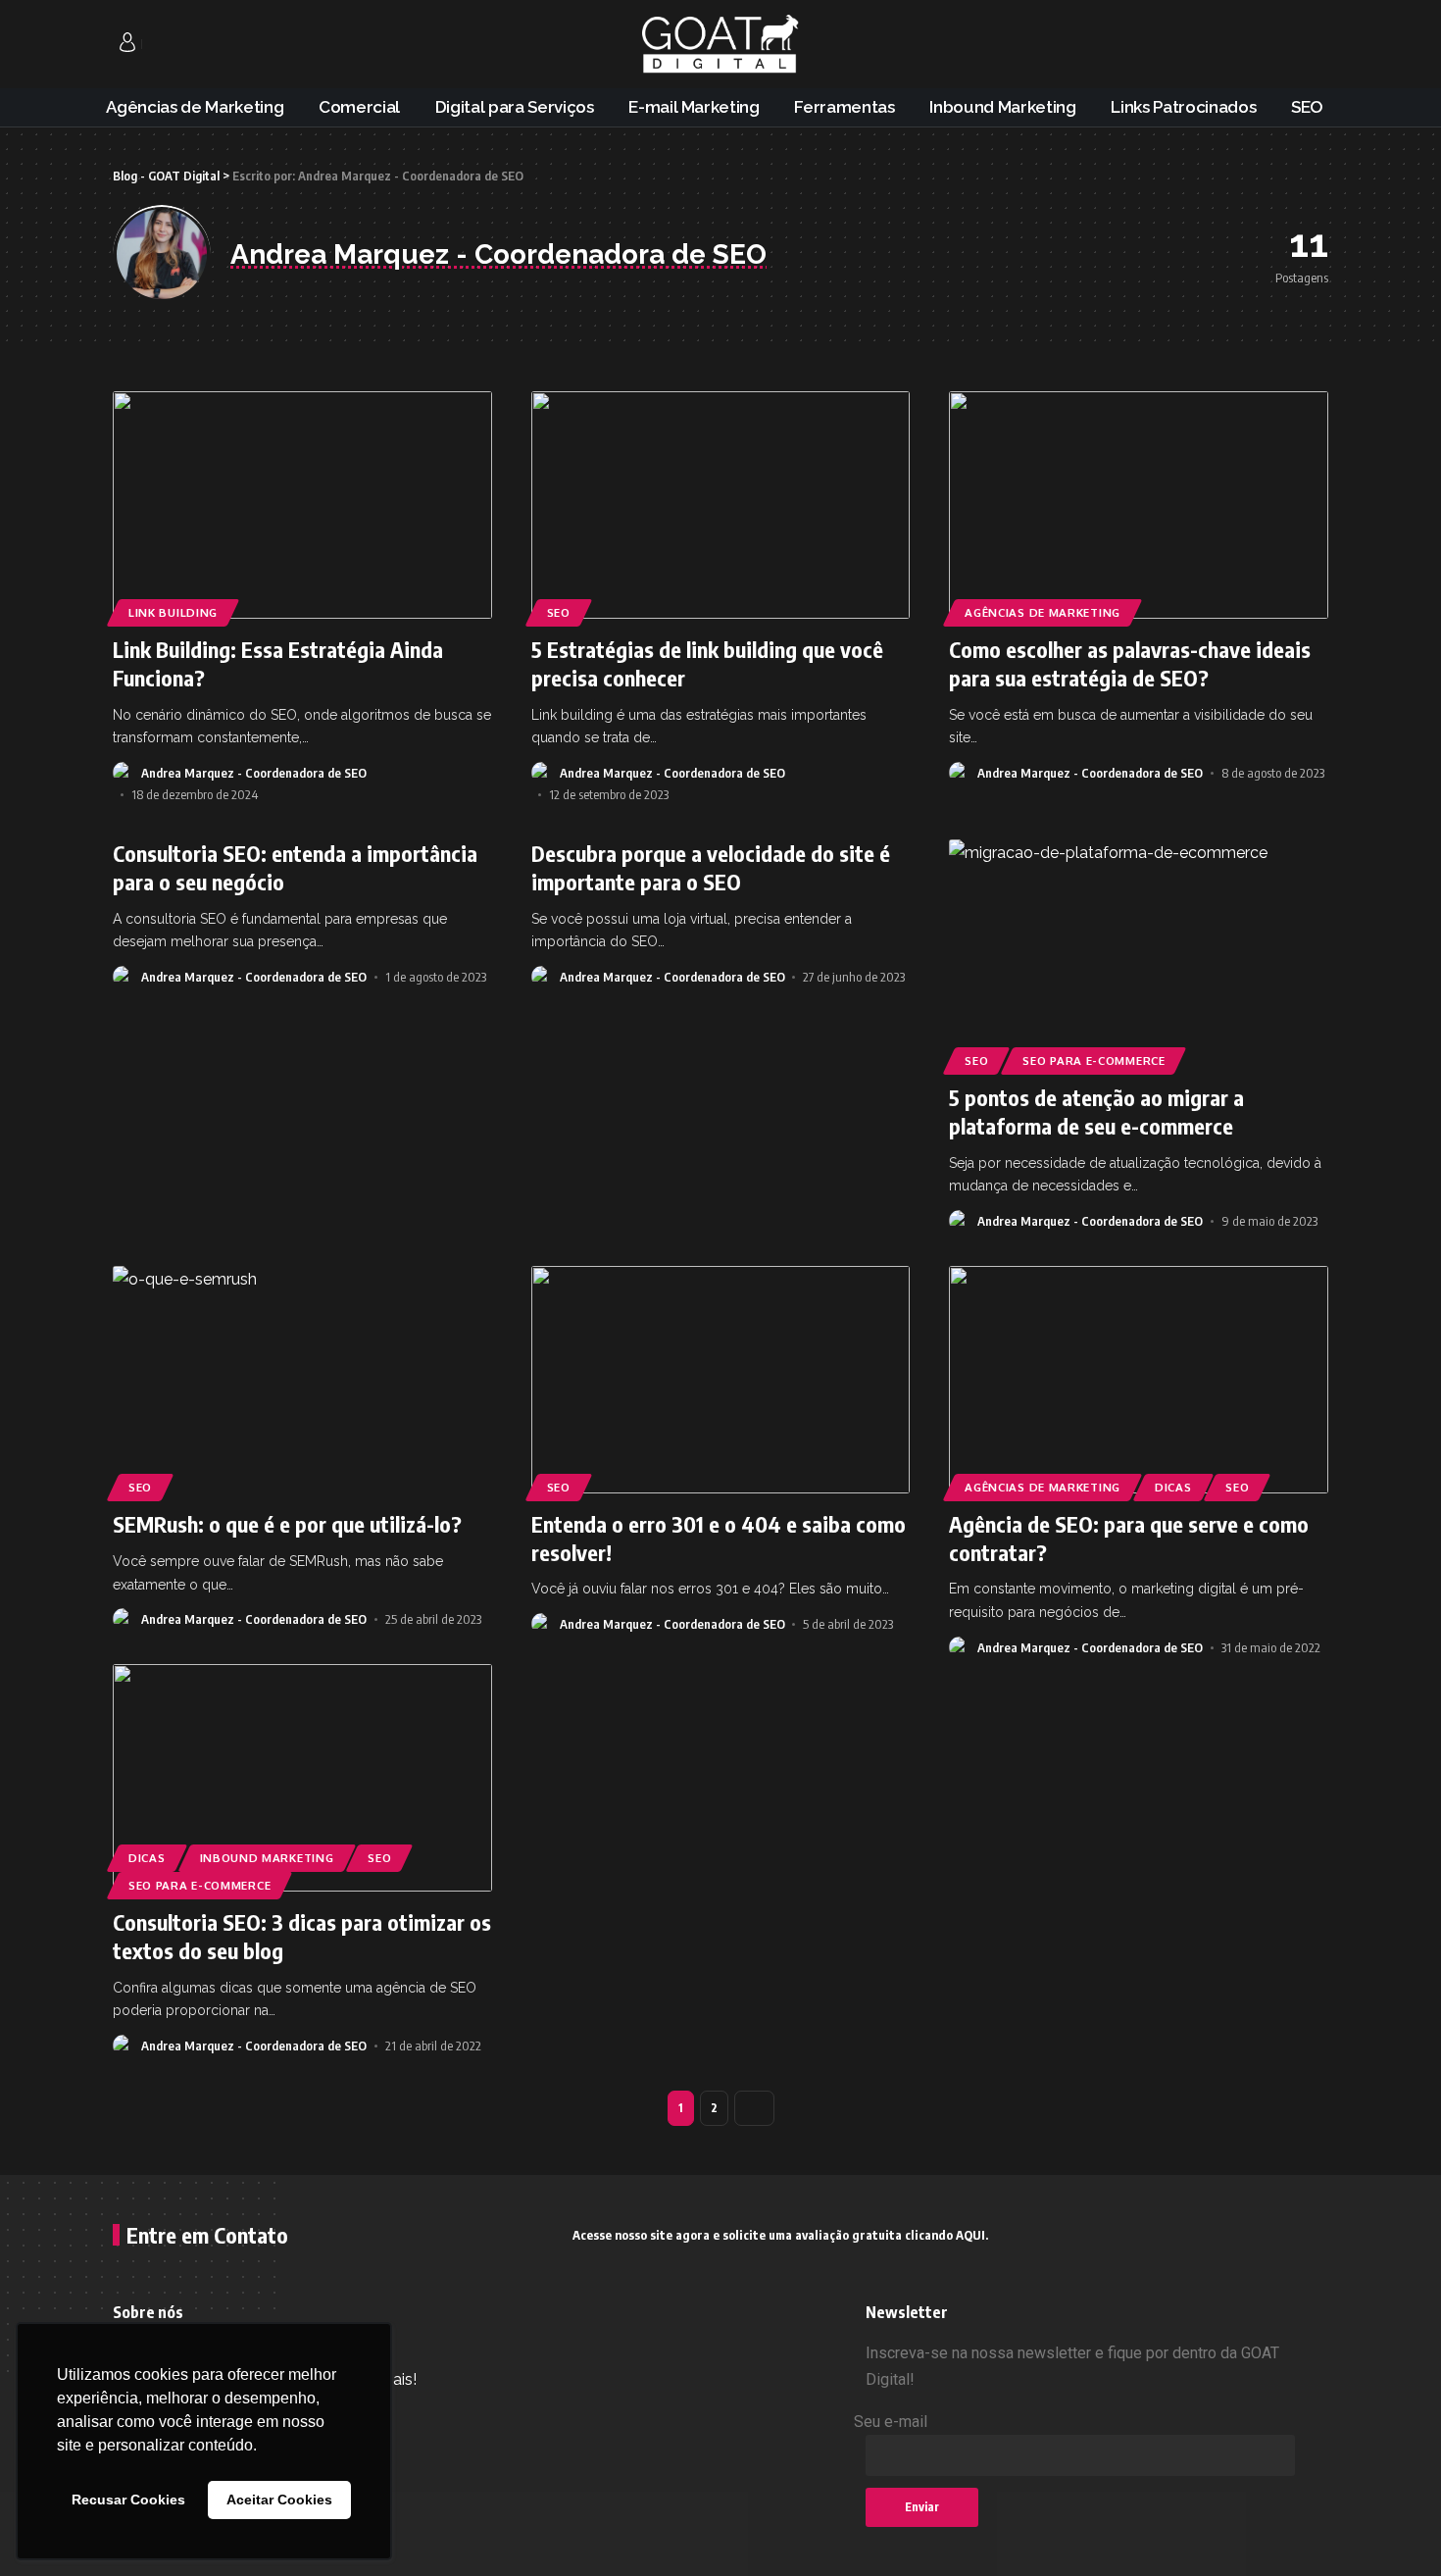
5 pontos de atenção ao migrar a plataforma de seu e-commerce (1096, 1111)
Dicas (1173, 1487)
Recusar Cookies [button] (128, 2500)
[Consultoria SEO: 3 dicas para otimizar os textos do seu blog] (302, 1778)
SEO (559, 612)
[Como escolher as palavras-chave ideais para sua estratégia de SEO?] (1139, 505)
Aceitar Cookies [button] (279, 2500)
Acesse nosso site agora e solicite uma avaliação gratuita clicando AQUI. (780, 2235)
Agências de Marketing (1043, 612)
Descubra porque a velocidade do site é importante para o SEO (711, 867)
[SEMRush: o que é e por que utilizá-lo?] (302, 1380)
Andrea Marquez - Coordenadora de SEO (254, 773)
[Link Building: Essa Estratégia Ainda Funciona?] (302, 505)
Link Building (173, 612)
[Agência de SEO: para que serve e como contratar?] (1139, 1380)
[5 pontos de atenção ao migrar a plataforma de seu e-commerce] (1139, 953)
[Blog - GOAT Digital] (720, 44)
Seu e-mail (891, 2422)
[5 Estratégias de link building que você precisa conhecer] (721, 505)
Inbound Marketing (267, 1858)
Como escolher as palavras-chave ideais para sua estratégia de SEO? (1130, 663)
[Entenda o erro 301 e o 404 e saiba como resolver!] (721, 1380)
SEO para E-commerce (1093, 1061)
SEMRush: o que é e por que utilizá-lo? (287, 1524)
